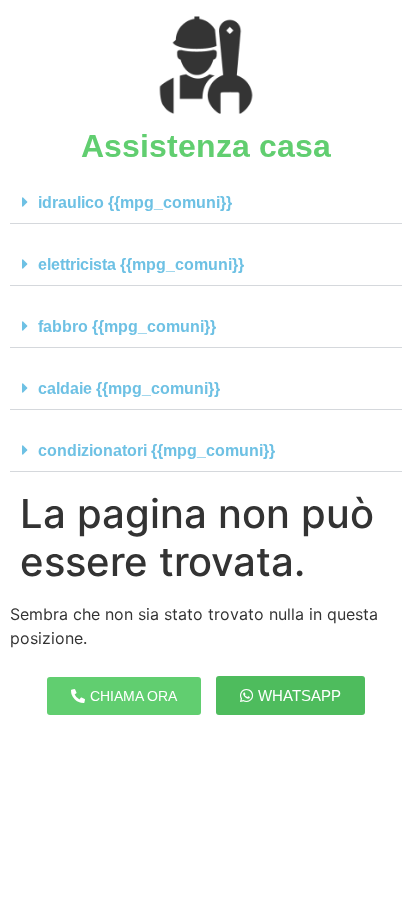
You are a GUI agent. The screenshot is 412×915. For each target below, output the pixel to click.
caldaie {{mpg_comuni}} (129, 388)
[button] (206, 203)
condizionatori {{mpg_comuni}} (156, 450)
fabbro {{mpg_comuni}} (127, 326)
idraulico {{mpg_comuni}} (135, 202)
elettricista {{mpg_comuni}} (141, 264)
